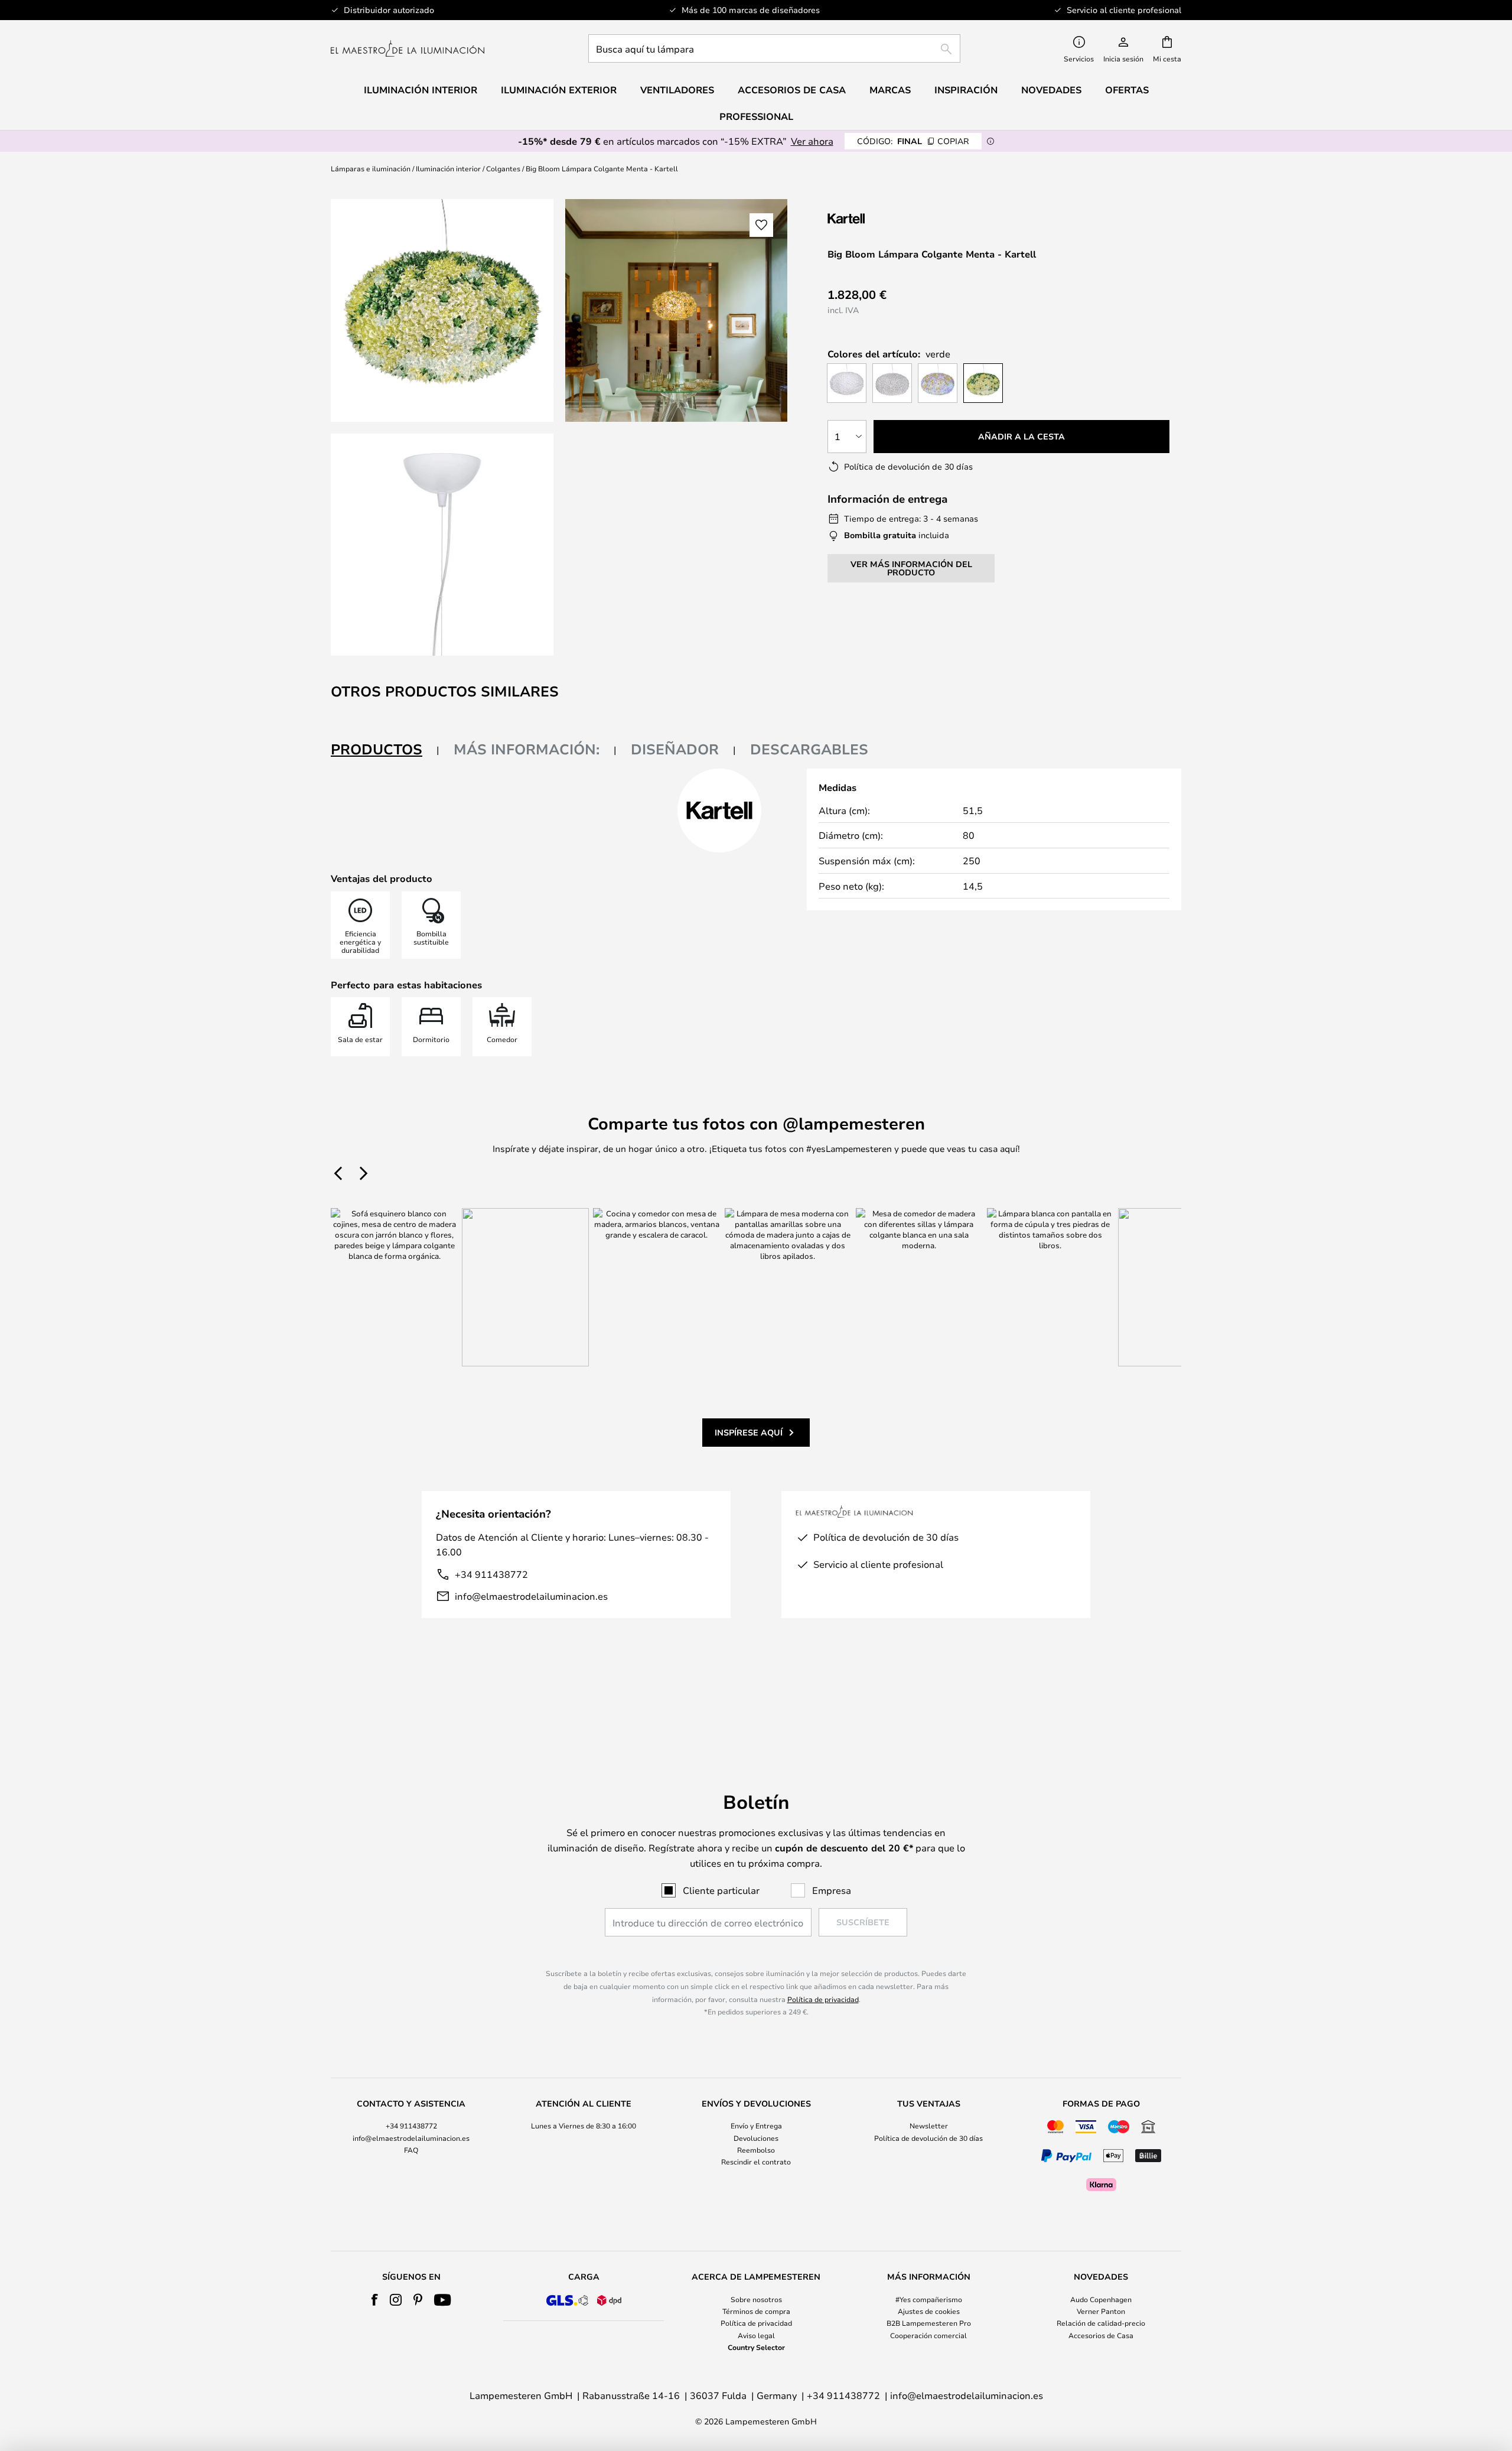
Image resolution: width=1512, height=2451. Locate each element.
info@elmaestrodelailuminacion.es (531, 1596)
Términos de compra (756, 2311)
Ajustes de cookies (929, 2311)
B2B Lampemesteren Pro (929, 2323)
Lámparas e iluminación (371, 168)
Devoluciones (756, 2138)
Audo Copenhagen (1101, 2299)
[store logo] (408, 48)
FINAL (913, 141)
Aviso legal (756, 2335)
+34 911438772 (491, 1574)
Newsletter (929, 2125)
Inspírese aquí (749, 1432)
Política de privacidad (823, 1999)
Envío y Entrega (756, 2125)
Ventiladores (677, 90)
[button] (442, 545)
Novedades (1051, 90)
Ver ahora (812, 141)
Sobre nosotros (756, 2299)
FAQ (411, 2150)
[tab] (385, 750)
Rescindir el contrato (756, 2162)
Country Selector (756, 2347)
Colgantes (503, 168)
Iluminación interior (448, 168)
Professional (756, 116)
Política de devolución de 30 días (928, 2138)
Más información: (527, 749)
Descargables (809, 749)
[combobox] (774, 48)
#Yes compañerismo (929, 2299)
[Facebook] (375, 2300)
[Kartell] (887, 218)
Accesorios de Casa (1101, 2335)
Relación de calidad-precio (1101, 2323)
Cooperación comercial (928, 2335)
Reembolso (756, 2150)
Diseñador (675, 749)
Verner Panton (1101, 2311)
